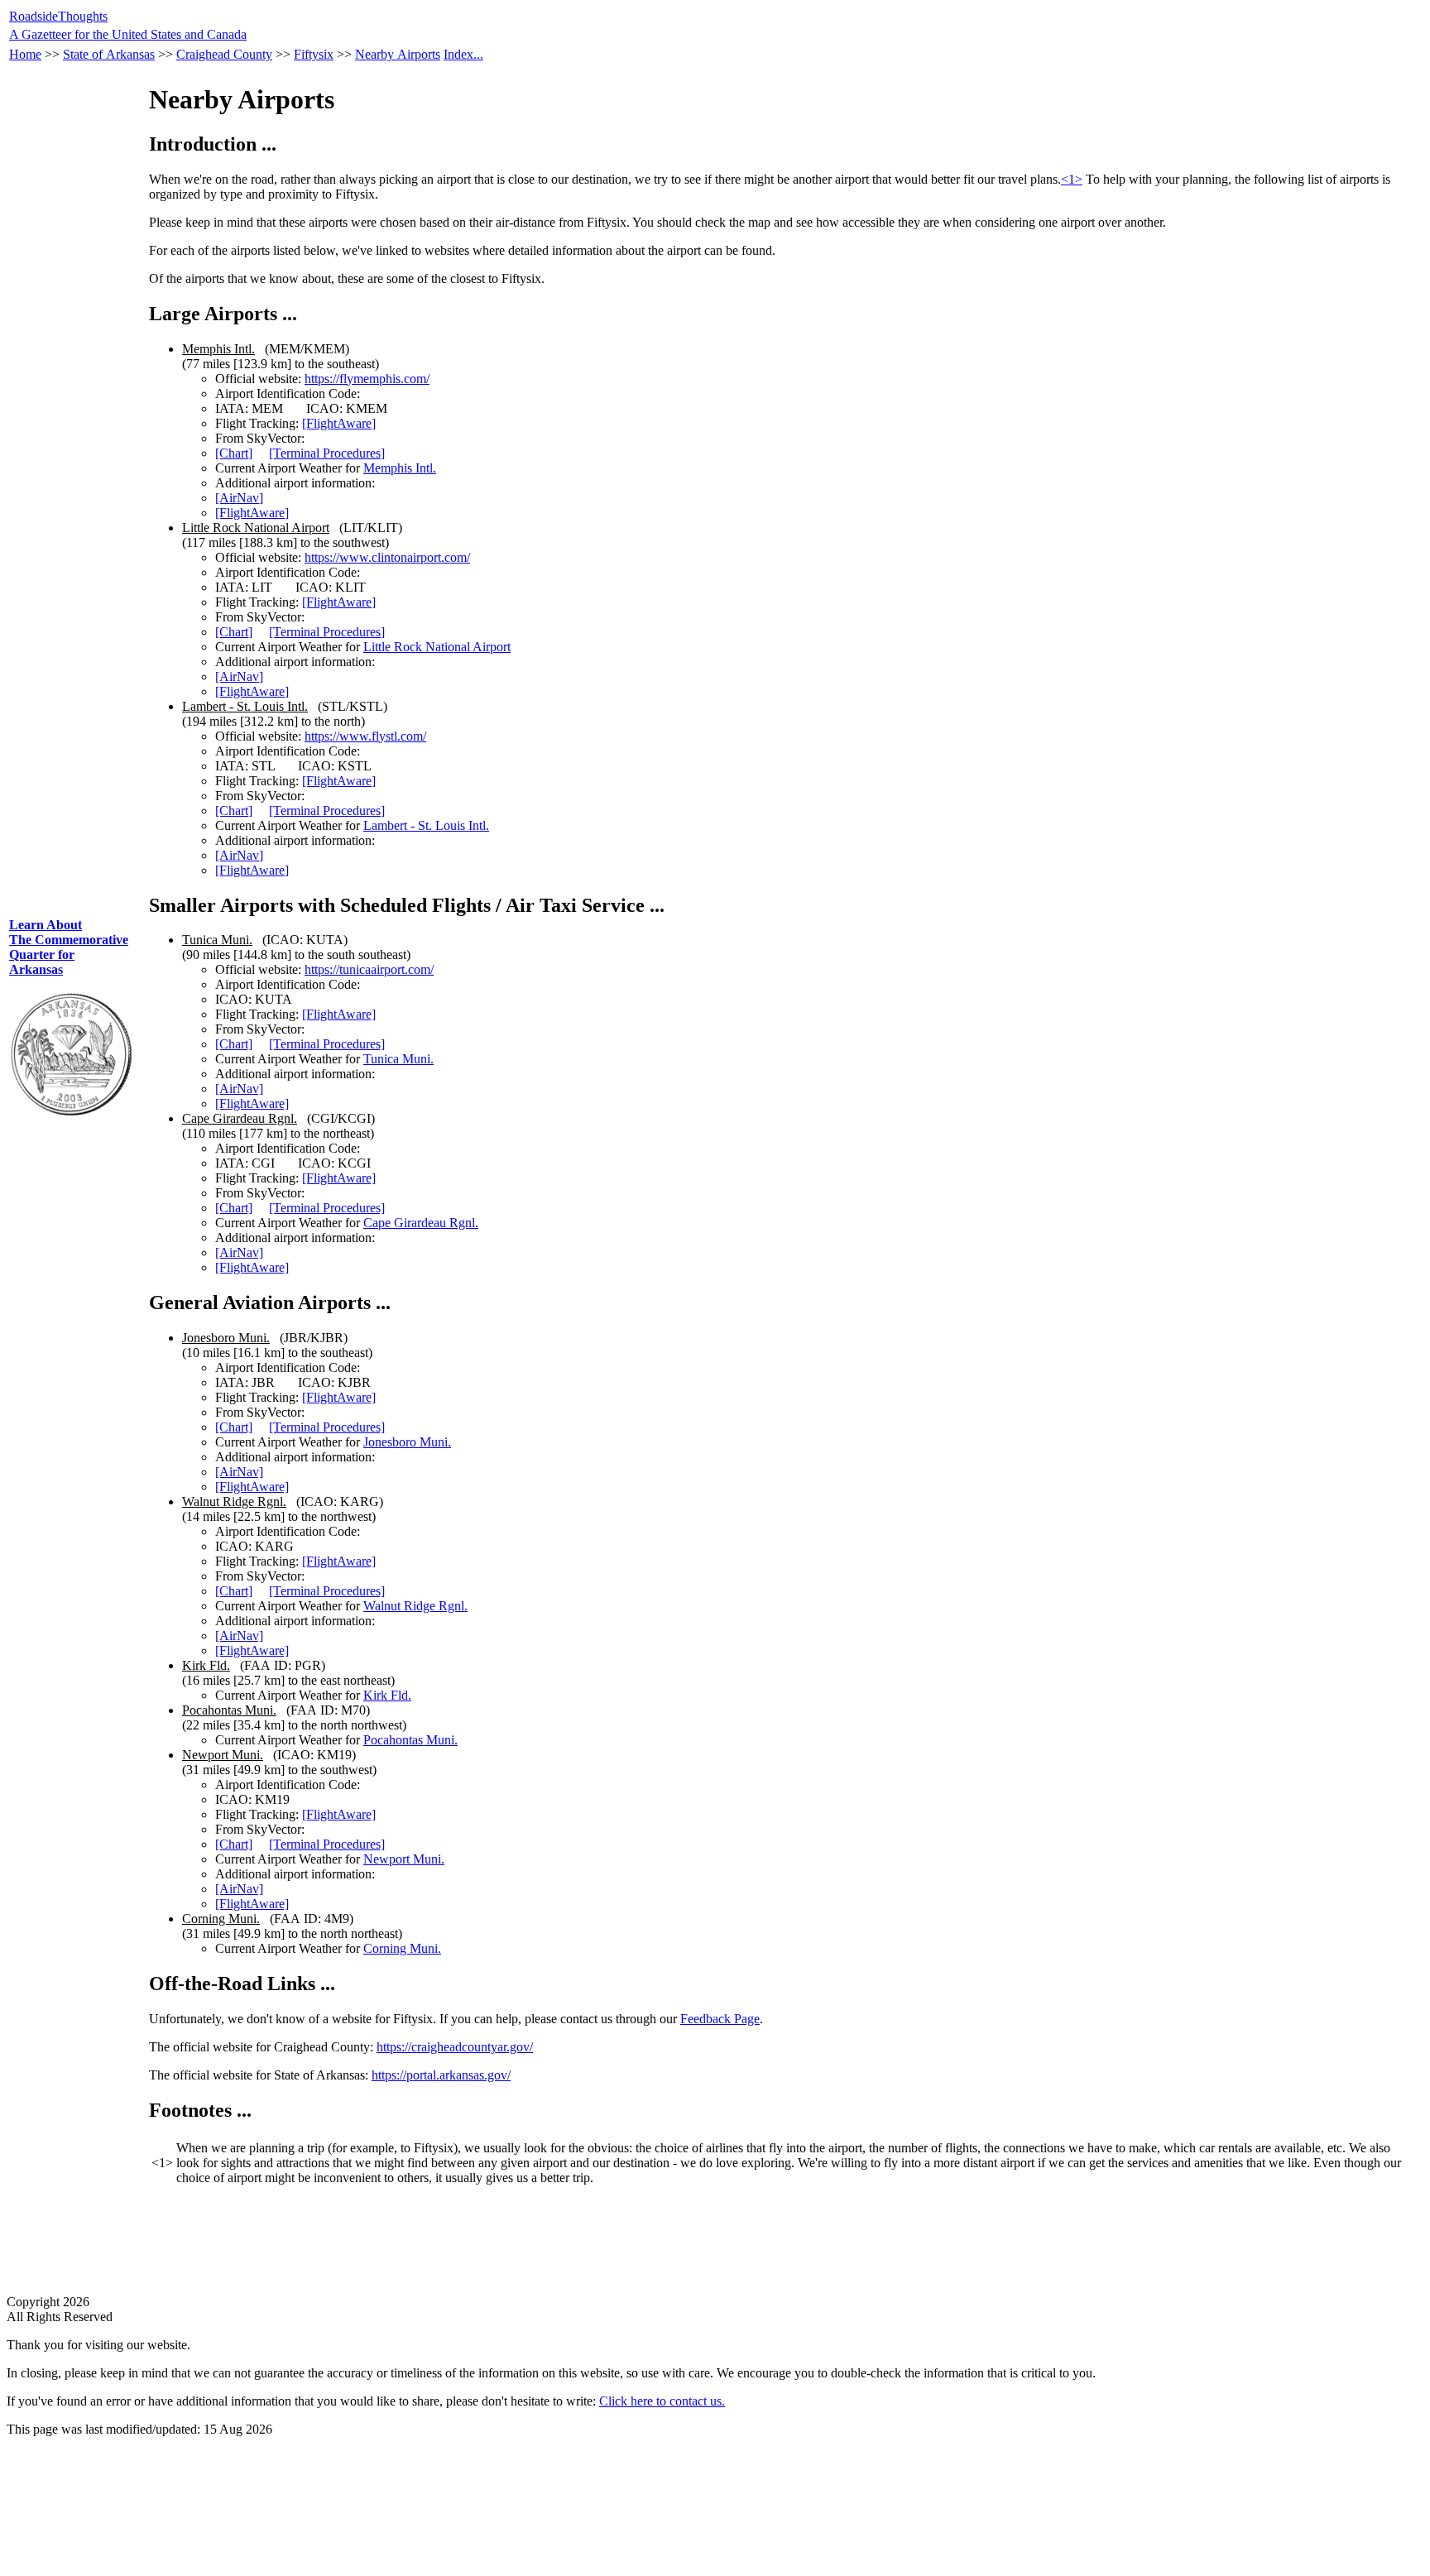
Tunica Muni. (398, 1059)
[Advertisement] (71, 580)
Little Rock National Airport (437, 647)
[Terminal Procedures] (327, 453)
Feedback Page (720, 2019)
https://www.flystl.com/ (365, 736)
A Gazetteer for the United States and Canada (128, 34)
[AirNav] (239, 498)
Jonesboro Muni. (407, 1442)
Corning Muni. (402, 1948)
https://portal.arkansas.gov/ (441, 2075)
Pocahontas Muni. (410, 1740)
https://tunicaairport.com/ (369, 969)
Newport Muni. (404, 1859)
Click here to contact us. (662, 2401)
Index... (463, 54)
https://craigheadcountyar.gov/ (455, 2047)
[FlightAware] (339, 423)
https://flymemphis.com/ (367, 379)
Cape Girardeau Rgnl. (421, 1223)
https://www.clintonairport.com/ (387, 557)
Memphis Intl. (400, 468)
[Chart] (234, 453)
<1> (1072, 179)
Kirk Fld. (387, 1695)
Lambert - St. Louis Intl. (426, 825)
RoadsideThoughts (58, 16)
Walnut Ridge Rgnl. (415, 1606)
